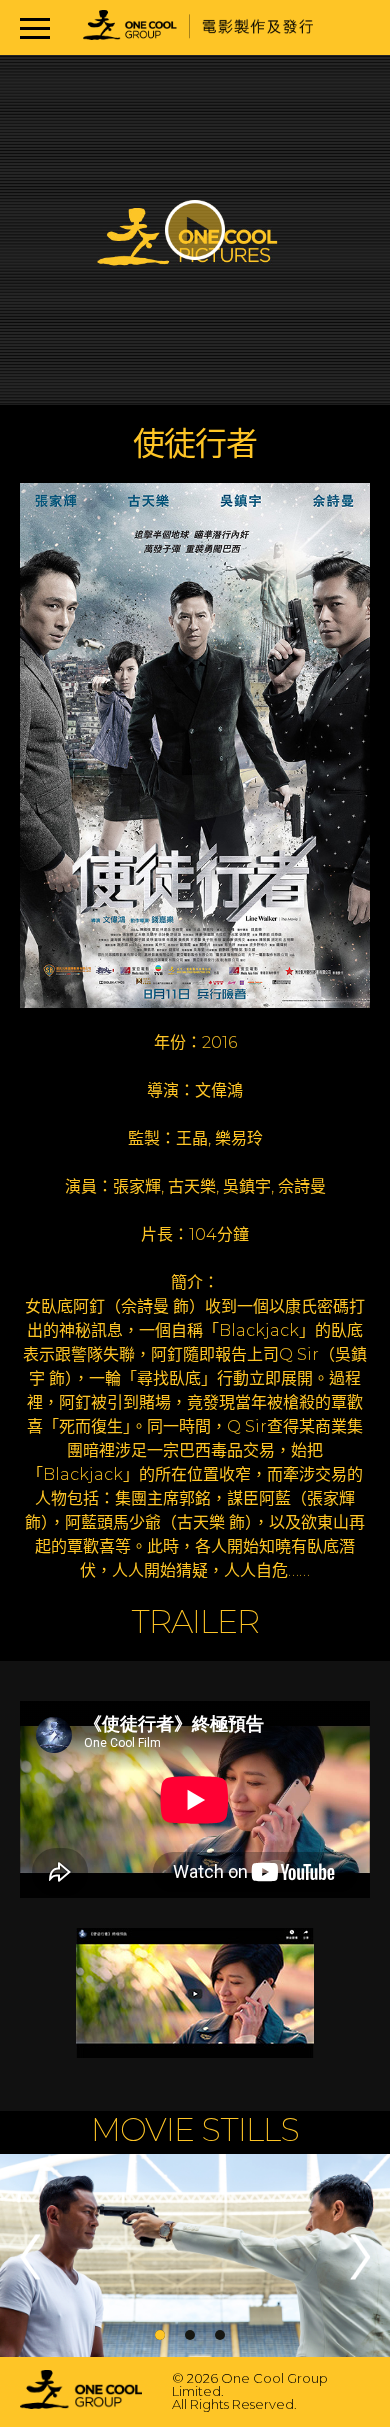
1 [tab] (160, 2335)
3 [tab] (220, 2335)
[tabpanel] (195, 2257)
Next (360, 2256)
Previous (30, 2256)
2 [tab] (190, 2335)
